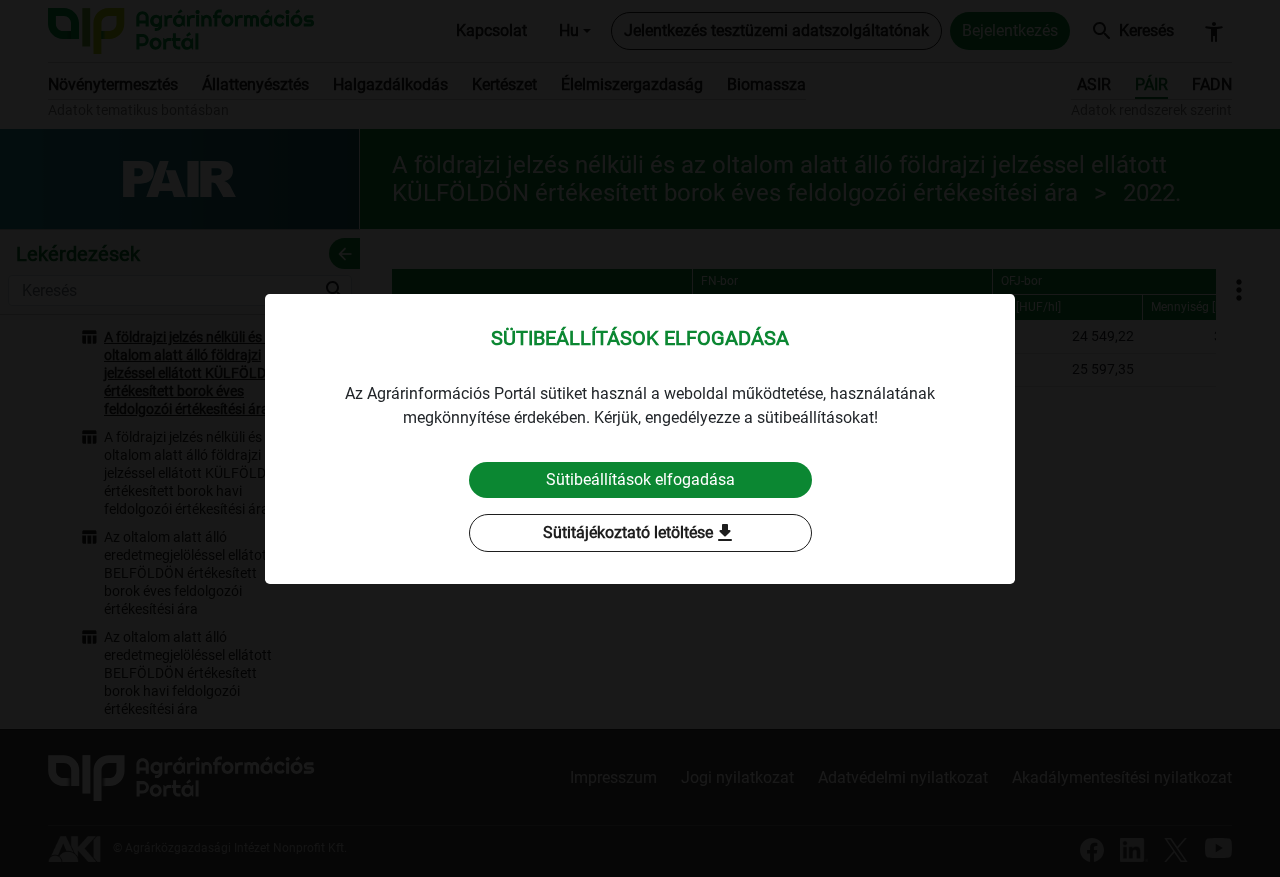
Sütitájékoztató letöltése (640, 533)
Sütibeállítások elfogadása (640, 479)
